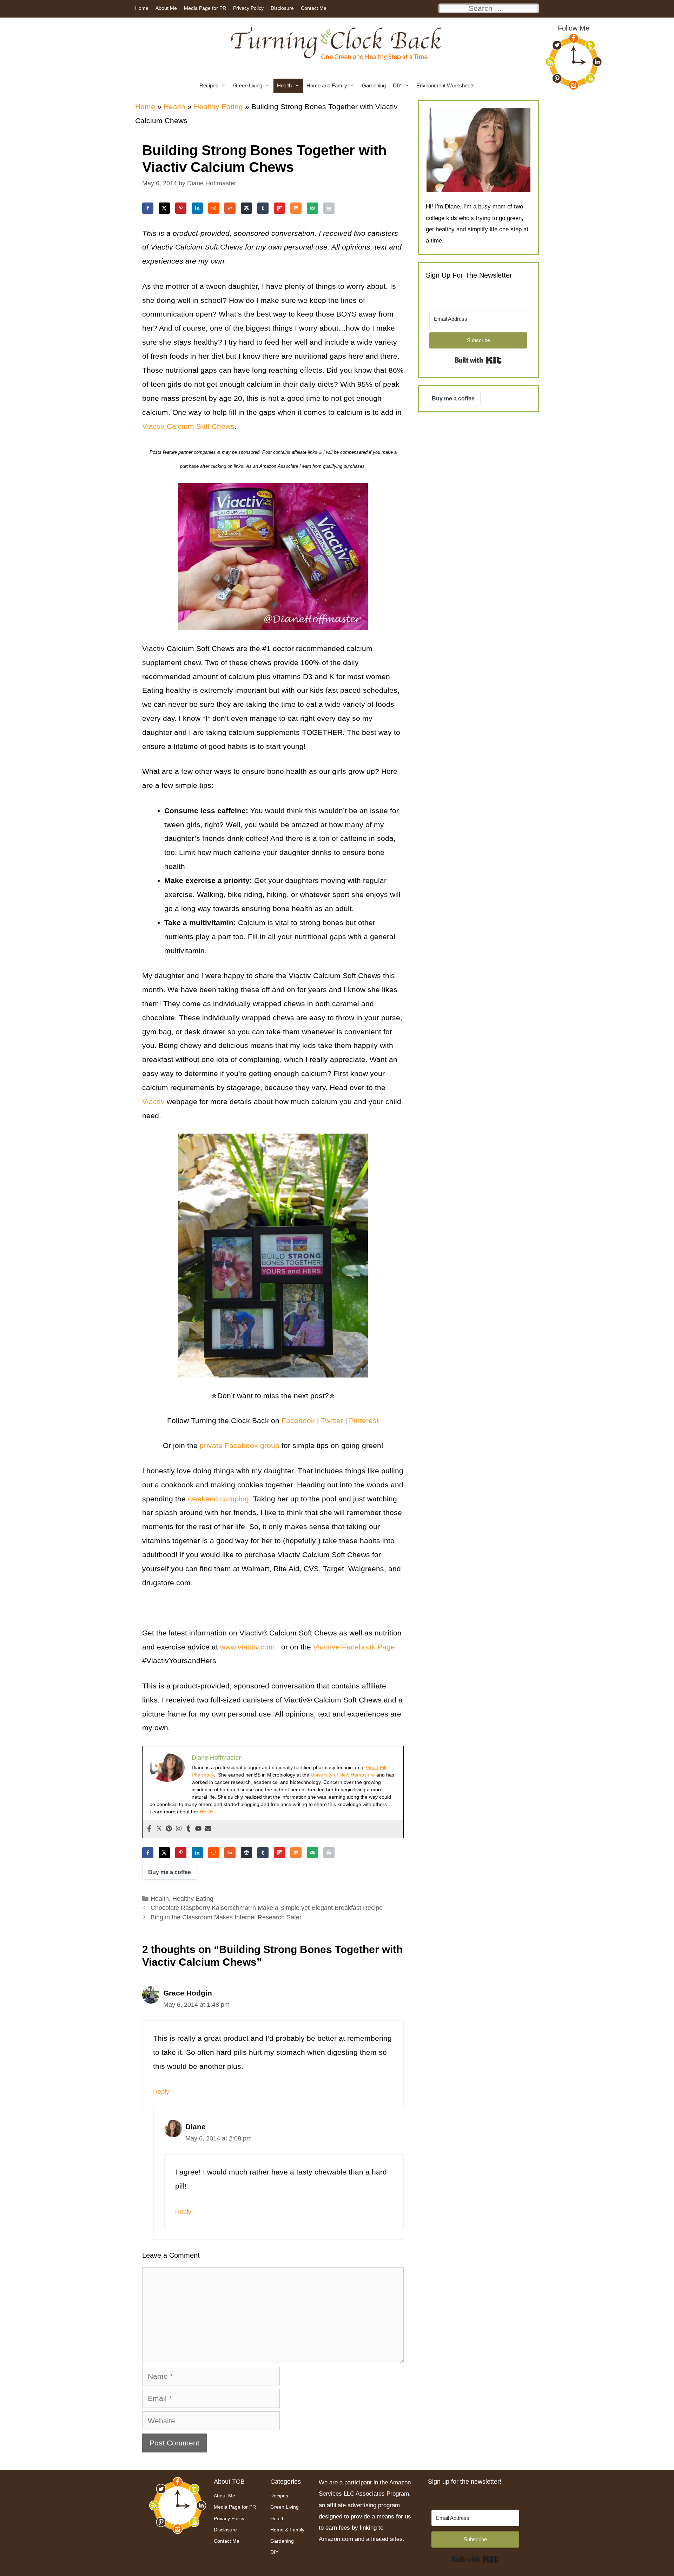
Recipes (209, 85)
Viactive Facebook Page (354, 1647)
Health (284, 85)
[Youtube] (198, 1829)
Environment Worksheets (445, 85)
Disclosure (282, 8)
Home (142, 8)
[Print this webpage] (329, 208)
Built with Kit (478, 360)
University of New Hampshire (343, 1775)
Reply (161, 2092)
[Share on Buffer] (246, 208)
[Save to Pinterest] (181, 208)
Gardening (374, 85)
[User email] (208, 1829)
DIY (397, 85)
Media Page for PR (205, 8)
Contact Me (314, 8)
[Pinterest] (169, 1829)
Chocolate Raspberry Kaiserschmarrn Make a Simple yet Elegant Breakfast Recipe (267, 1908)
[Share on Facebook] (148, 208)
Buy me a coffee (170, 1872)
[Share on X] (164, 208)
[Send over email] (312, 208)
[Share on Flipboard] (279, 208)
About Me (166, 8)
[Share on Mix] (296, 208)
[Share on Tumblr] (263, 208)
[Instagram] (179, 1829)
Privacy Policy (248, 8)
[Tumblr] (189, 1829)
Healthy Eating (218, 107)
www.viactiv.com (249, 1647)
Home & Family (287, 2530)
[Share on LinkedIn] (197, 208)
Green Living (248, 85)
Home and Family (327, 85)
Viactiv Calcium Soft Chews (188, 426)
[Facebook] (149, 1829)
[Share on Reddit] (214, 208)
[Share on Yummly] (230, 208)
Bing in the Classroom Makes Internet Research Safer (226, 1917)
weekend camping (218, 1499)
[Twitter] (159, 1829)
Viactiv (154, 1101)
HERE (206, 1812)
